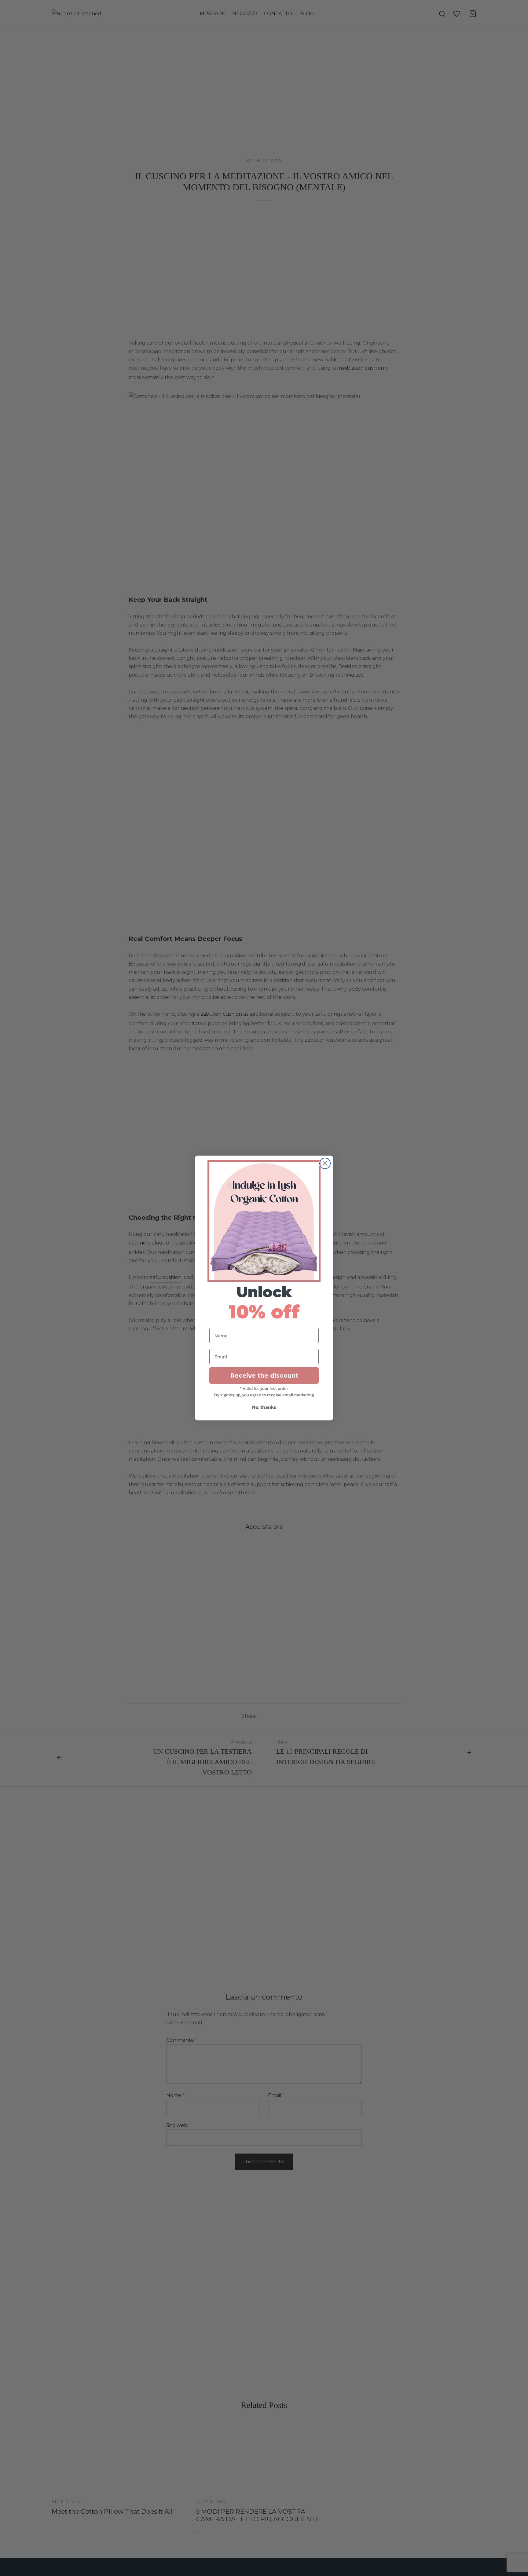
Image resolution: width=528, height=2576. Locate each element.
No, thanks (264, 1407)
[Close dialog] (325, 1163)
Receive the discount (264, 1376)
